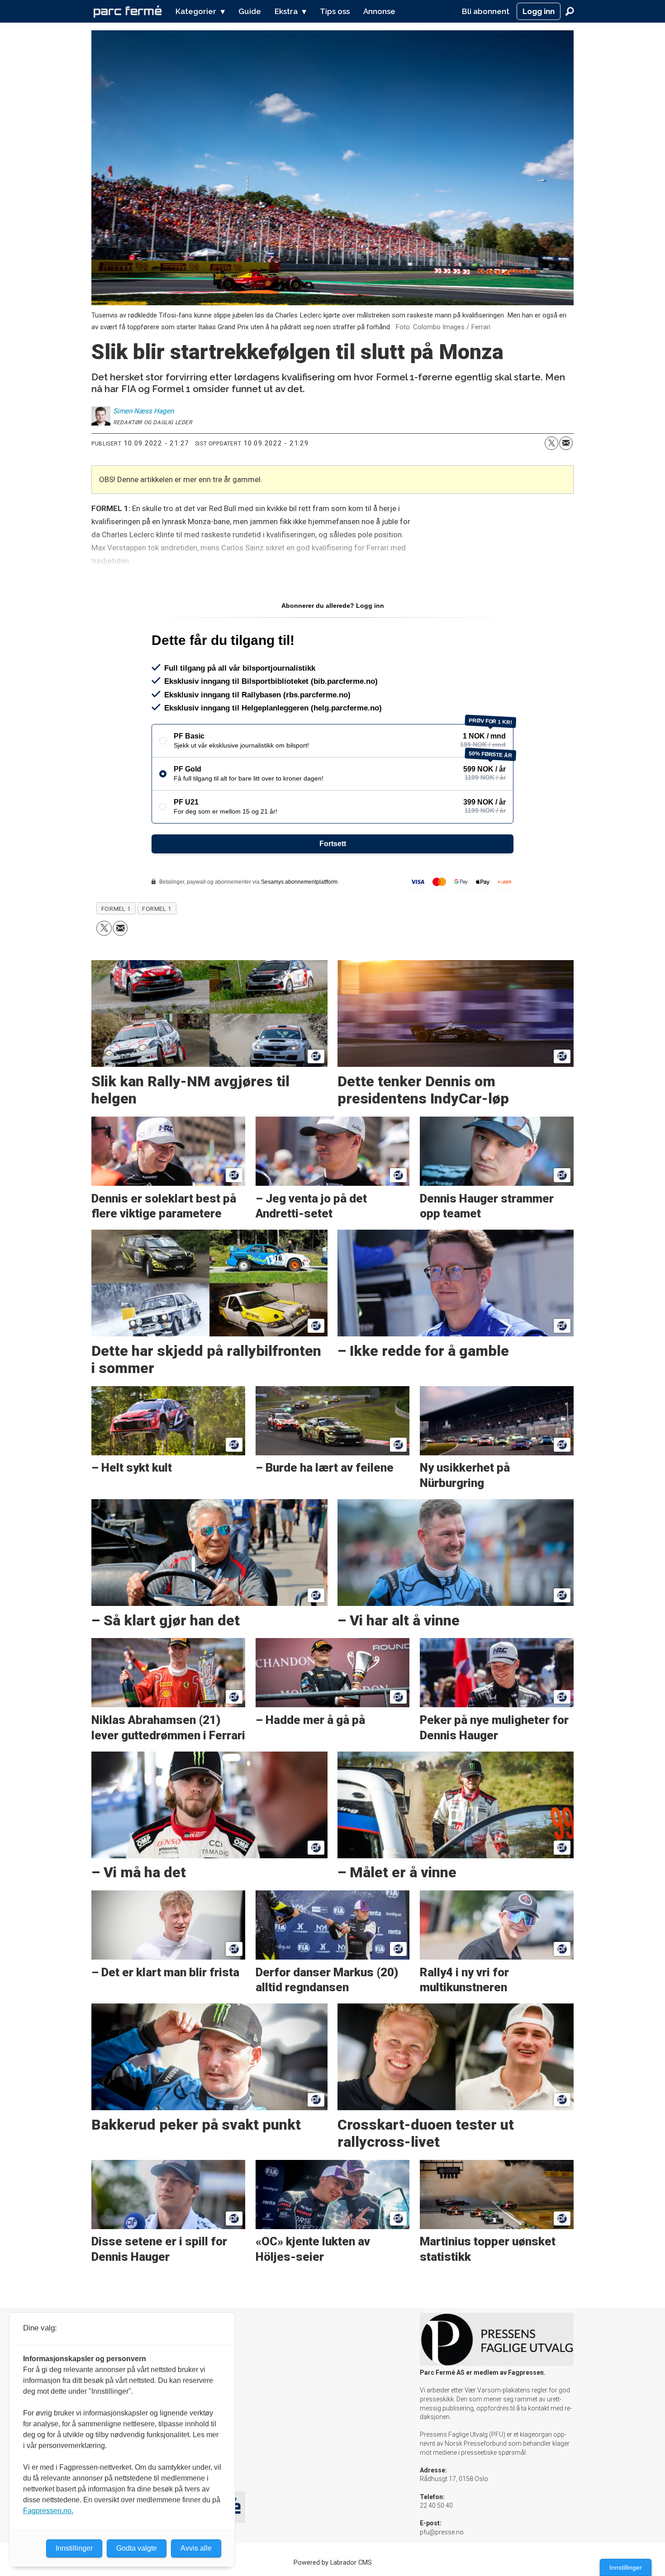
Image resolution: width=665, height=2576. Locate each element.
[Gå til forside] (128, 11)
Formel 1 (116, 909)
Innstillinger (626, 2567)
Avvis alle (196, 2548)
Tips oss (335, 11)
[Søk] (570, 11)
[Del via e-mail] (566, 443)
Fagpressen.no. (48, 2511)
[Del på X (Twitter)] (551, 443)
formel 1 (157, 909)
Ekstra (286, 11)
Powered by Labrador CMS (333, 2563)
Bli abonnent (486, 11)
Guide (250, 11)
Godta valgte (137, 2548)
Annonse (379, 11)
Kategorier (196, 11)
